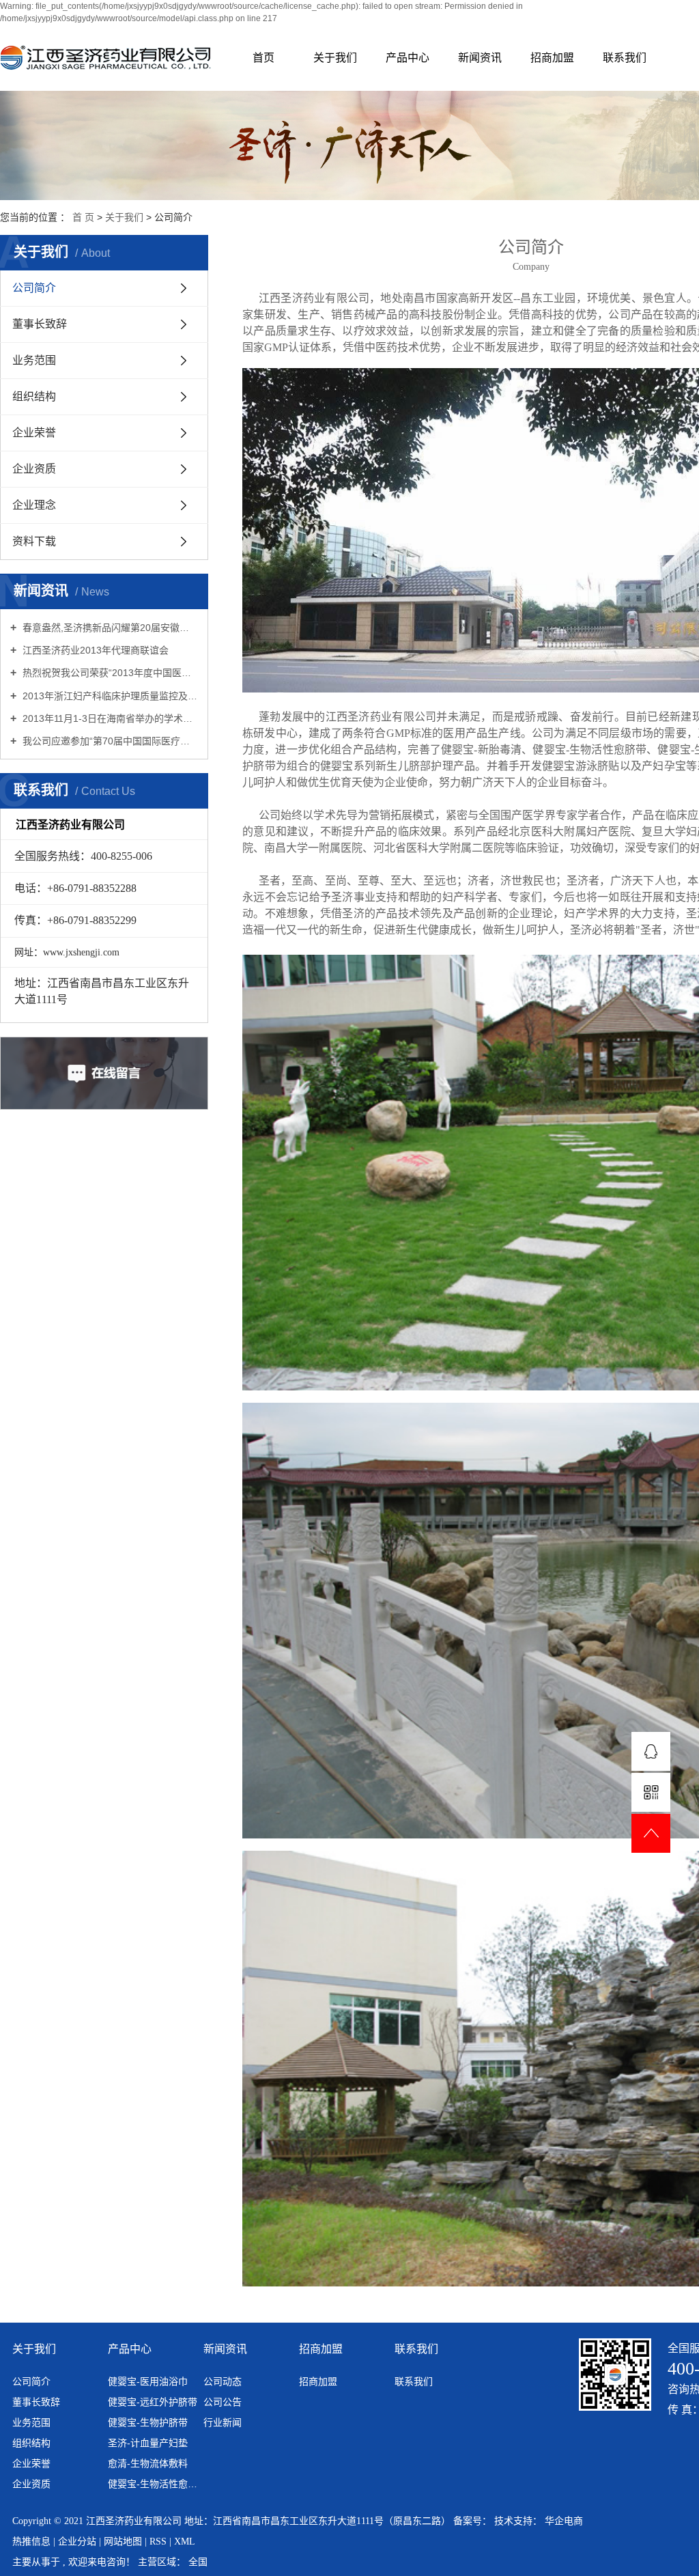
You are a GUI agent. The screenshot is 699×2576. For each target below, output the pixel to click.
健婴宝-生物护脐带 (148, 2422)
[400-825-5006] (651, 1751)
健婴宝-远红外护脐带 (153, 2402)
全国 (198, 2562)
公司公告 (223, 2402)
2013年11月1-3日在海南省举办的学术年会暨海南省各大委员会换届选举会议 (109, 718)
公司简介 (34, 288)
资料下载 (34, 541)
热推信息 (33, 2542)
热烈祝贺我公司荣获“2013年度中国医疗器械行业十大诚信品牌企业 (109, 673)
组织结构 (34, 396)
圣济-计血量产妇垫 (148, 2443)
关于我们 (335, 58)
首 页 (83, 217)
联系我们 (625, 58)
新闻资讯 (480, 58)
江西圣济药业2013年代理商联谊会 (94, 650)
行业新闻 (223, 2422)
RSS (158, 2542)
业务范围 (34, 360)
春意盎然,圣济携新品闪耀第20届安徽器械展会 (109, 628)
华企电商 (564, 2521)
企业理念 (34, 505)
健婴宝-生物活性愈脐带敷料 (154, 2484)
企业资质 (34, 469)
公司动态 (223, 2381)
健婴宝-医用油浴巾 (148, 2381)
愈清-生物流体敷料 (148, 2463)
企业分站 (77, 2542)
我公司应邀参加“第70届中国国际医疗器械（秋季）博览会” (109, 741)
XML (185, 2542)
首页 (263, 58)
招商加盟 (552, 58)
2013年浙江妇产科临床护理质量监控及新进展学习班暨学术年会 (109, 696)
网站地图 (124, 2542)
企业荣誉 (34, 433)
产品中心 (408, 58)
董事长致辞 (40, 324)
